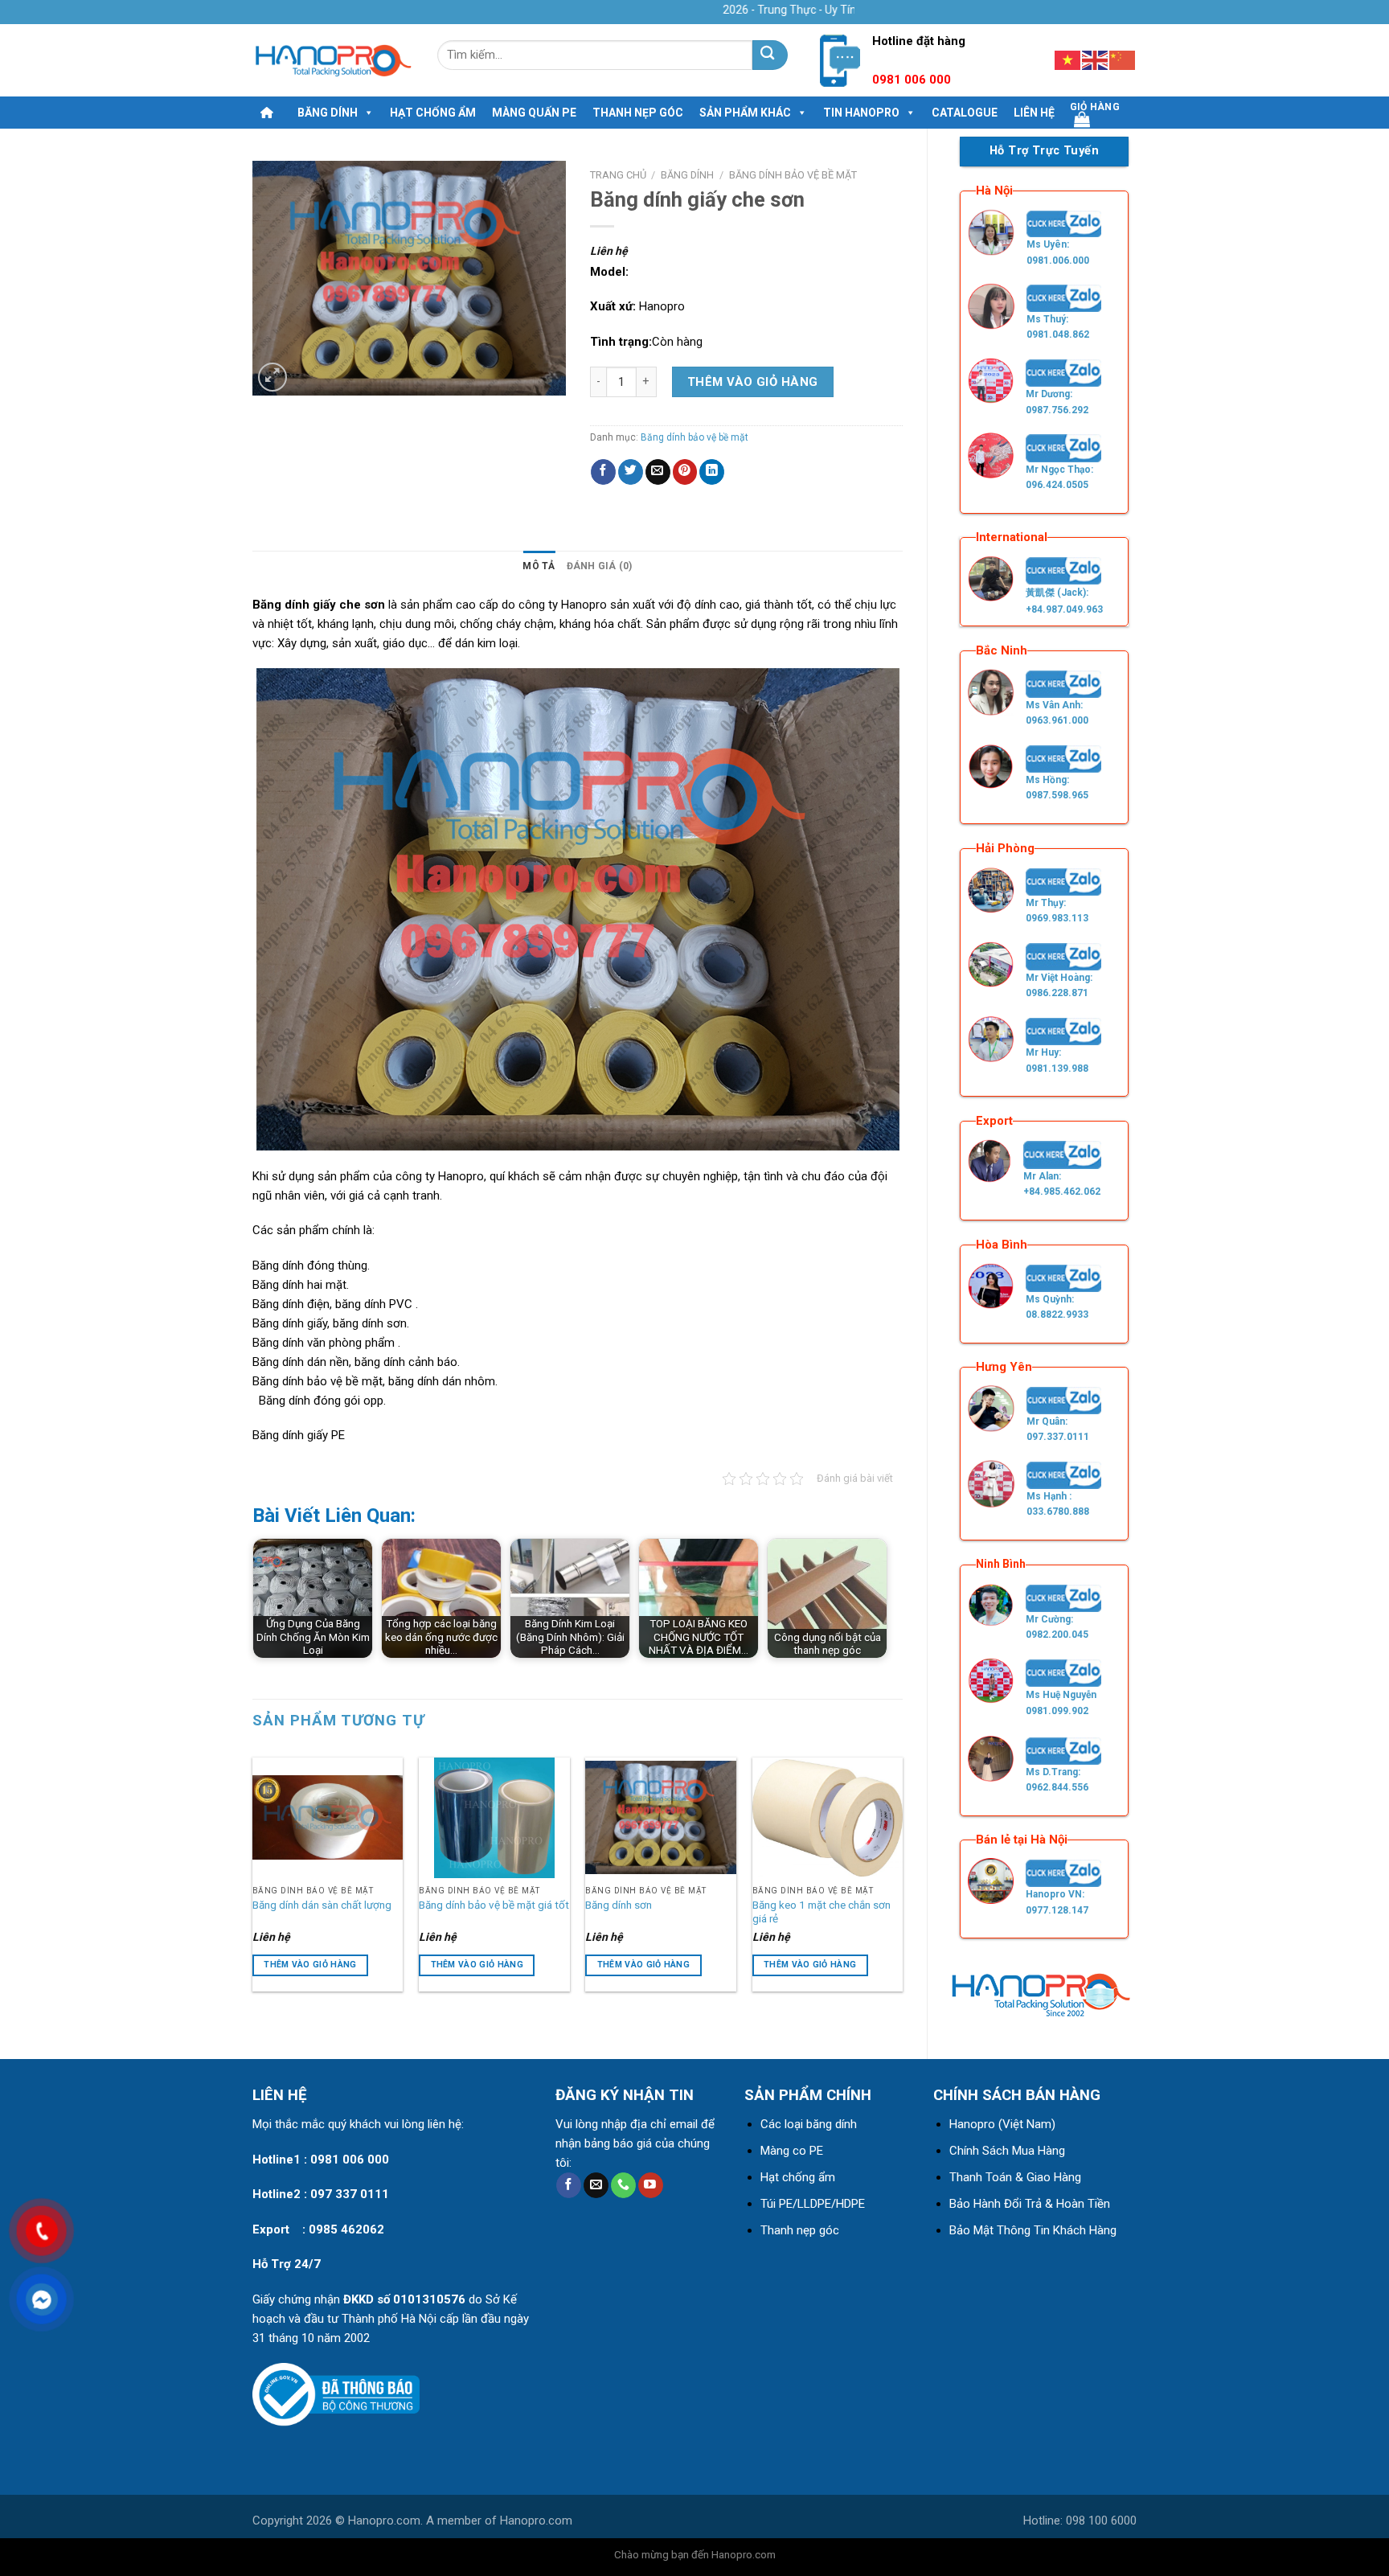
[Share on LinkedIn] (712, 472)
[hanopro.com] (333, 61)
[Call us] (623, 2185)
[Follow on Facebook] (569, 2185)
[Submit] (770, 55)
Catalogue (965, 113)
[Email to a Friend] (658, 472)
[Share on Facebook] (603, 472)
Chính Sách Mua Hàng (1007, 2151)
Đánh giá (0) (600, 566)
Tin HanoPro (861, 113)
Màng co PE (792, 2151)
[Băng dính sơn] (661, 1818)
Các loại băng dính (809, 2124)
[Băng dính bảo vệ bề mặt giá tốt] (494, 1818)
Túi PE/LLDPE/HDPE (813, 2204)
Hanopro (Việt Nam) (1002, 2124)
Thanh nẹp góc (638, 113)
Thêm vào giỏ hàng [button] (310, 1965)
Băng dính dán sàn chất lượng (322, 1905)
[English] (1096, 59)
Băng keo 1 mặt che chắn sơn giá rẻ (822, 1912)
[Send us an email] (596, 2185)
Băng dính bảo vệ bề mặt (793, 175)
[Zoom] (272, 377)
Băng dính (328, 113)
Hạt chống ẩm (433, 113)
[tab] (539, 566)
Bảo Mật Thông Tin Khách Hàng (1033, 2230)
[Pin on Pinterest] (685, 472)
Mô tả (539, 566)
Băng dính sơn (619, 1905)
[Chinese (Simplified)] (1123, 59)
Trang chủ (618, 175)
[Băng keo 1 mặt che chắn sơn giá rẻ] (828, 1818)
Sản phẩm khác (745, 113)
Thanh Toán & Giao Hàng (1015, 2177)
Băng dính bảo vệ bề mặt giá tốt (494, 1905)
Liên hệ (1034, 113)
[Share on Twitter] (631, 472)
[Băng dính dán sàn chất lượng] (328, 1818)
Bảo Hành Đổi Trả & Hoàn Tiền (1030, 2204)
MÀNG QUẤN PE (534, 113)
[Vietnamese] (1068, 59)
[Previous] (253, 1877)
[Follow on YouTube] (651, 2185)
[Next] (902, 1877)
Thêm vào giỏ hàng (753, 382)
